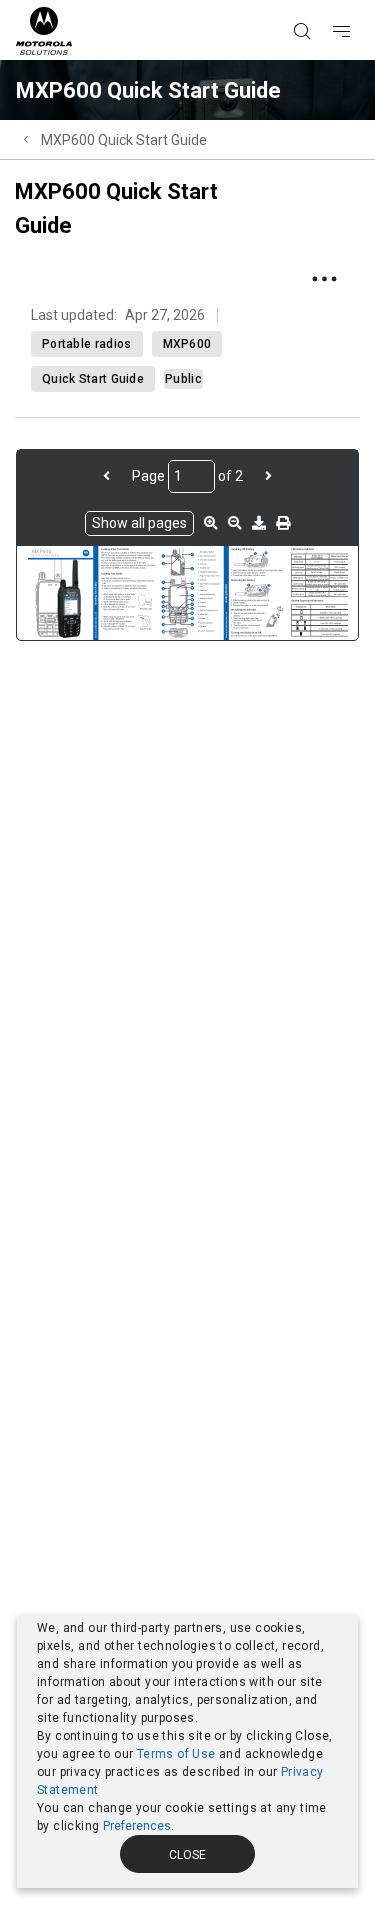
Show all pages (139, 523)
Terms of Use (176, 1754)
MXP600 (187, 344)
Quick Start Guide (93, 379)
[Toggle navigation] (359, 1)
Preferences (137, 1826)
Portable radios (87, 344)
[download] (259, 523)
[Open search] (327, 1)
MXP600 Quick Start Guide (124, 140)
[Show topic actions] (324, 279)
